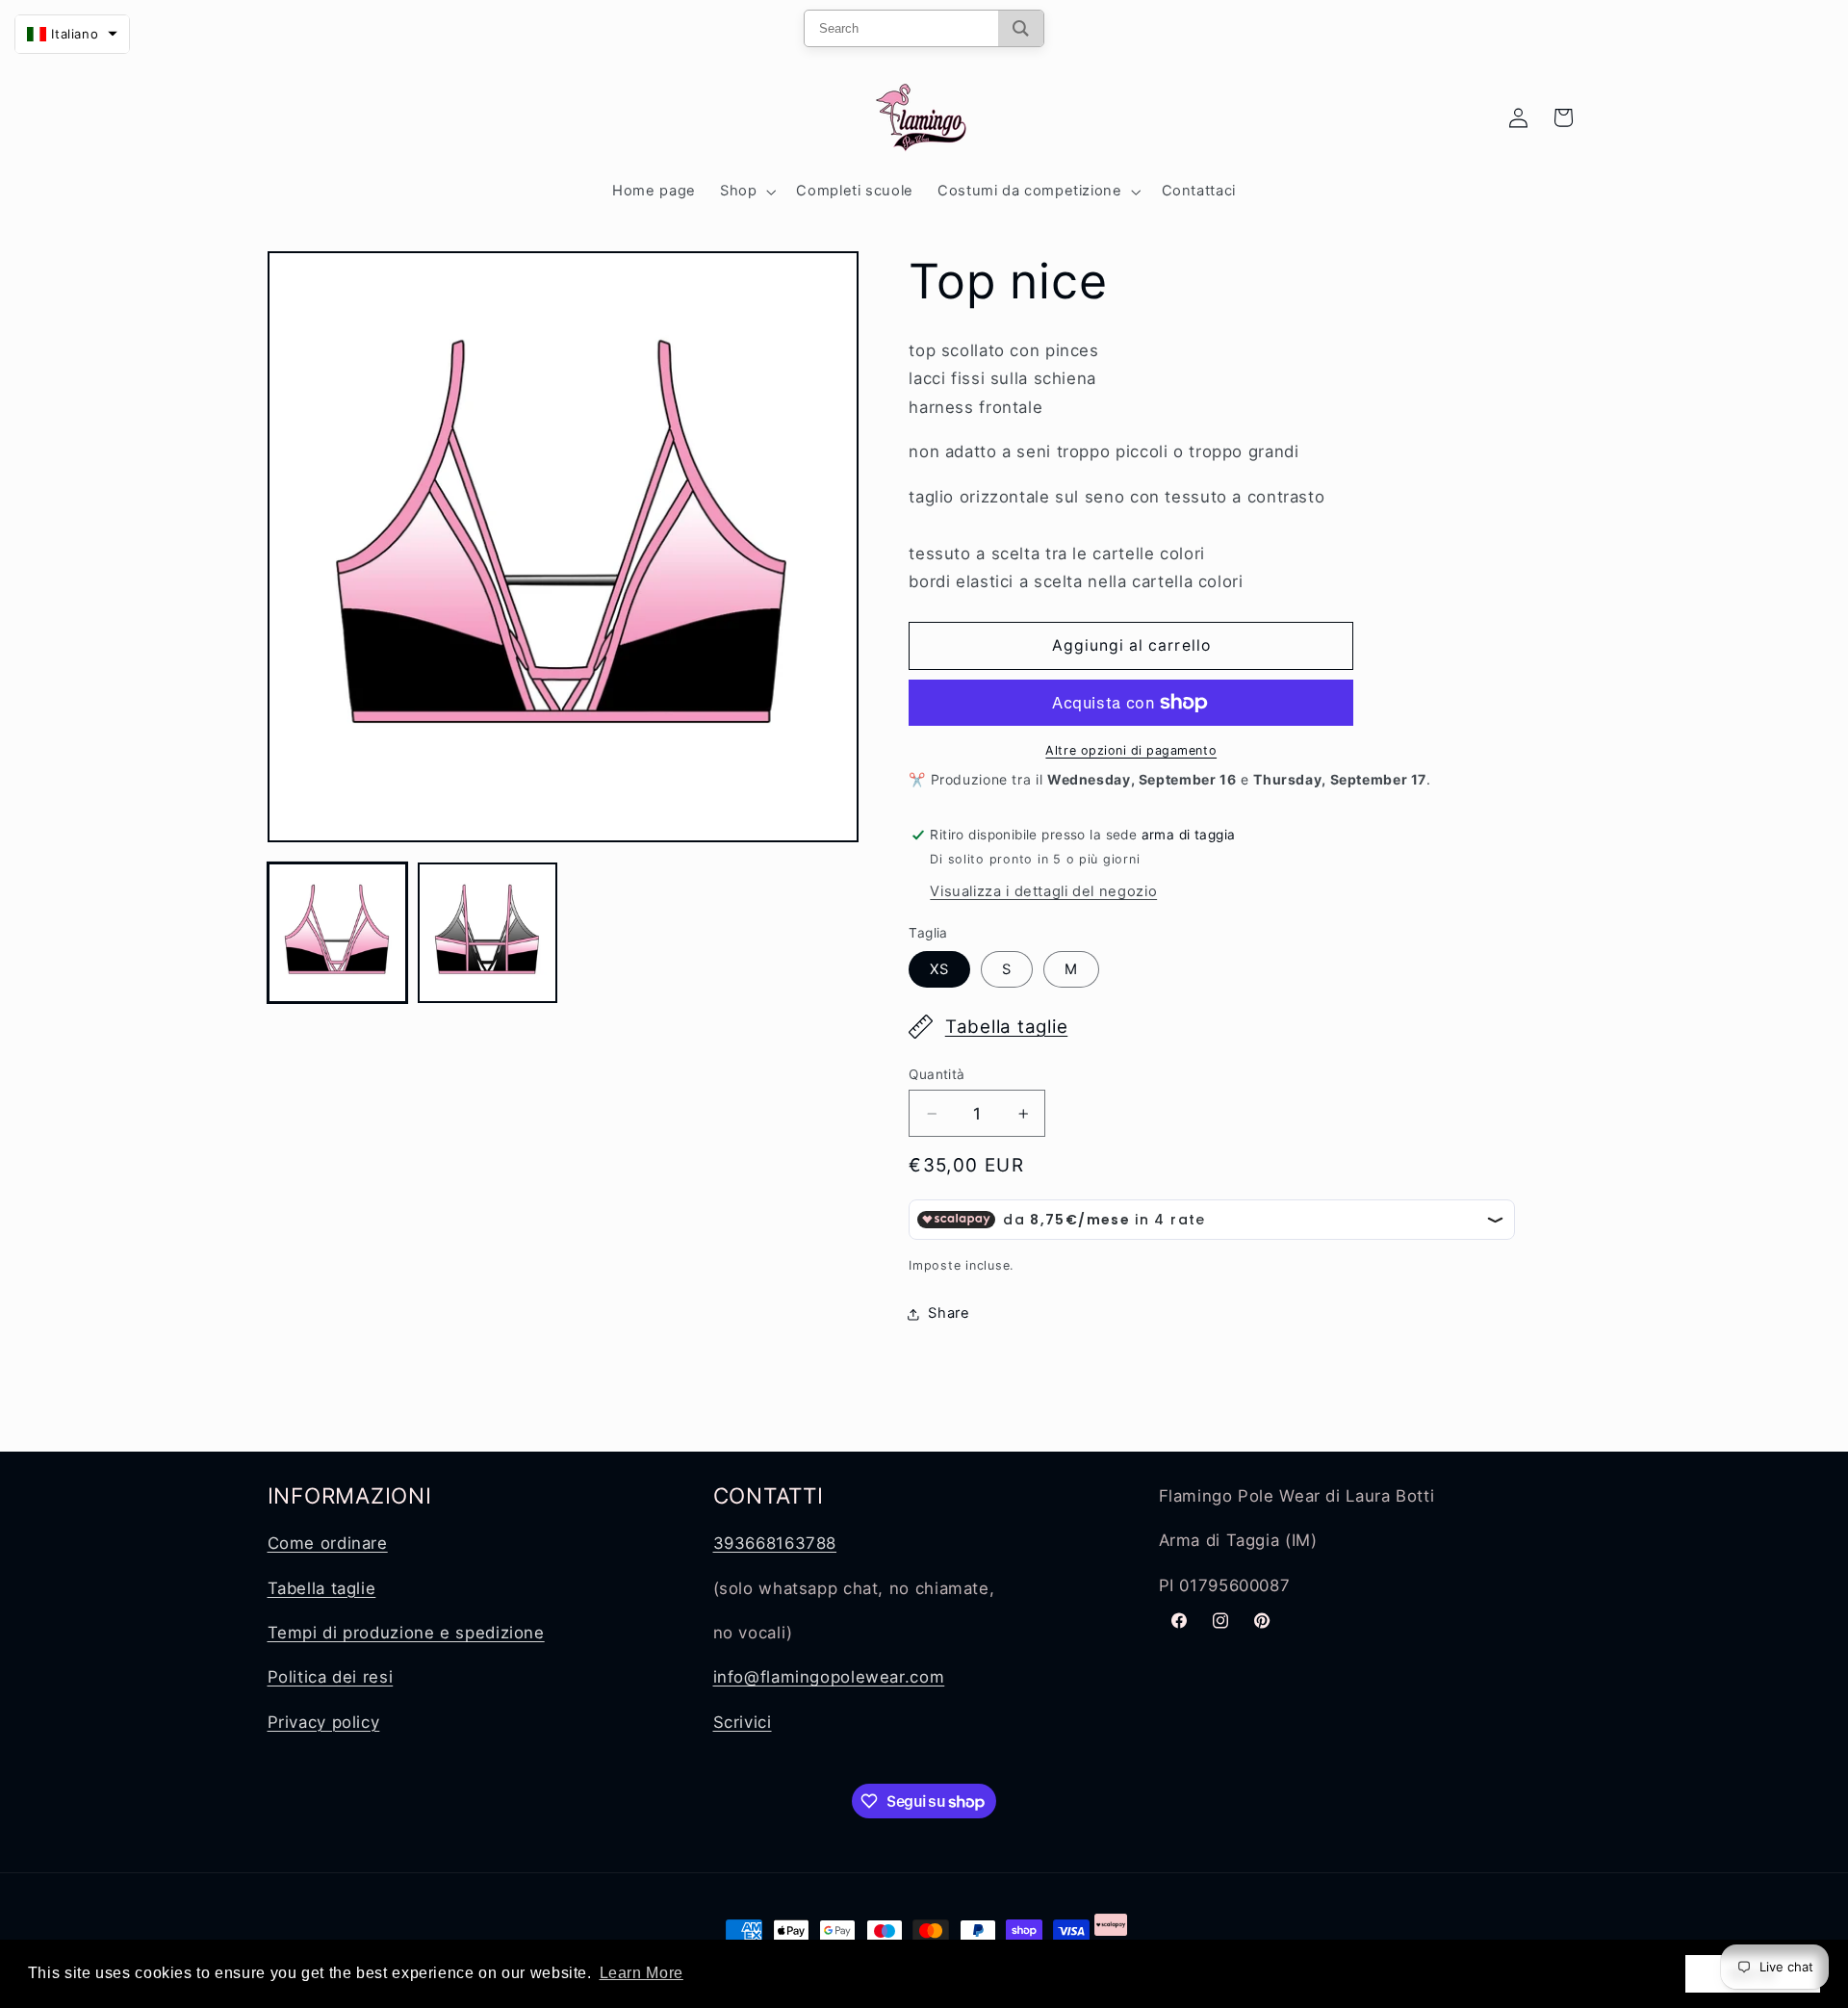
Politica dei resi (331, 1677)
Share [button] (949, 1313)
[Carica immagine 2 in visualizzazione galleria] (488, 933)
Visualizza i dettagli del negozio (1043, 891)
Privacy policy (324, 1722)
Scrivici (743, 1722)
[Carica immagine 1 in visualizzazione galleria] (338, 933)
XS (939, 969)
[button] (745, 192)
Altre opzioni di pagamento (1131, 750)
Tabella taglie (1007, 1027)
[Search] (1021, 28)
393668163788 (775, 1543)
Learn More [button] (642, 1973)
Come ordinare (328, 1543)
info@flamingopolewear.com (829, 1677)
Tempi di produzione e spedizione (406, 1633)
